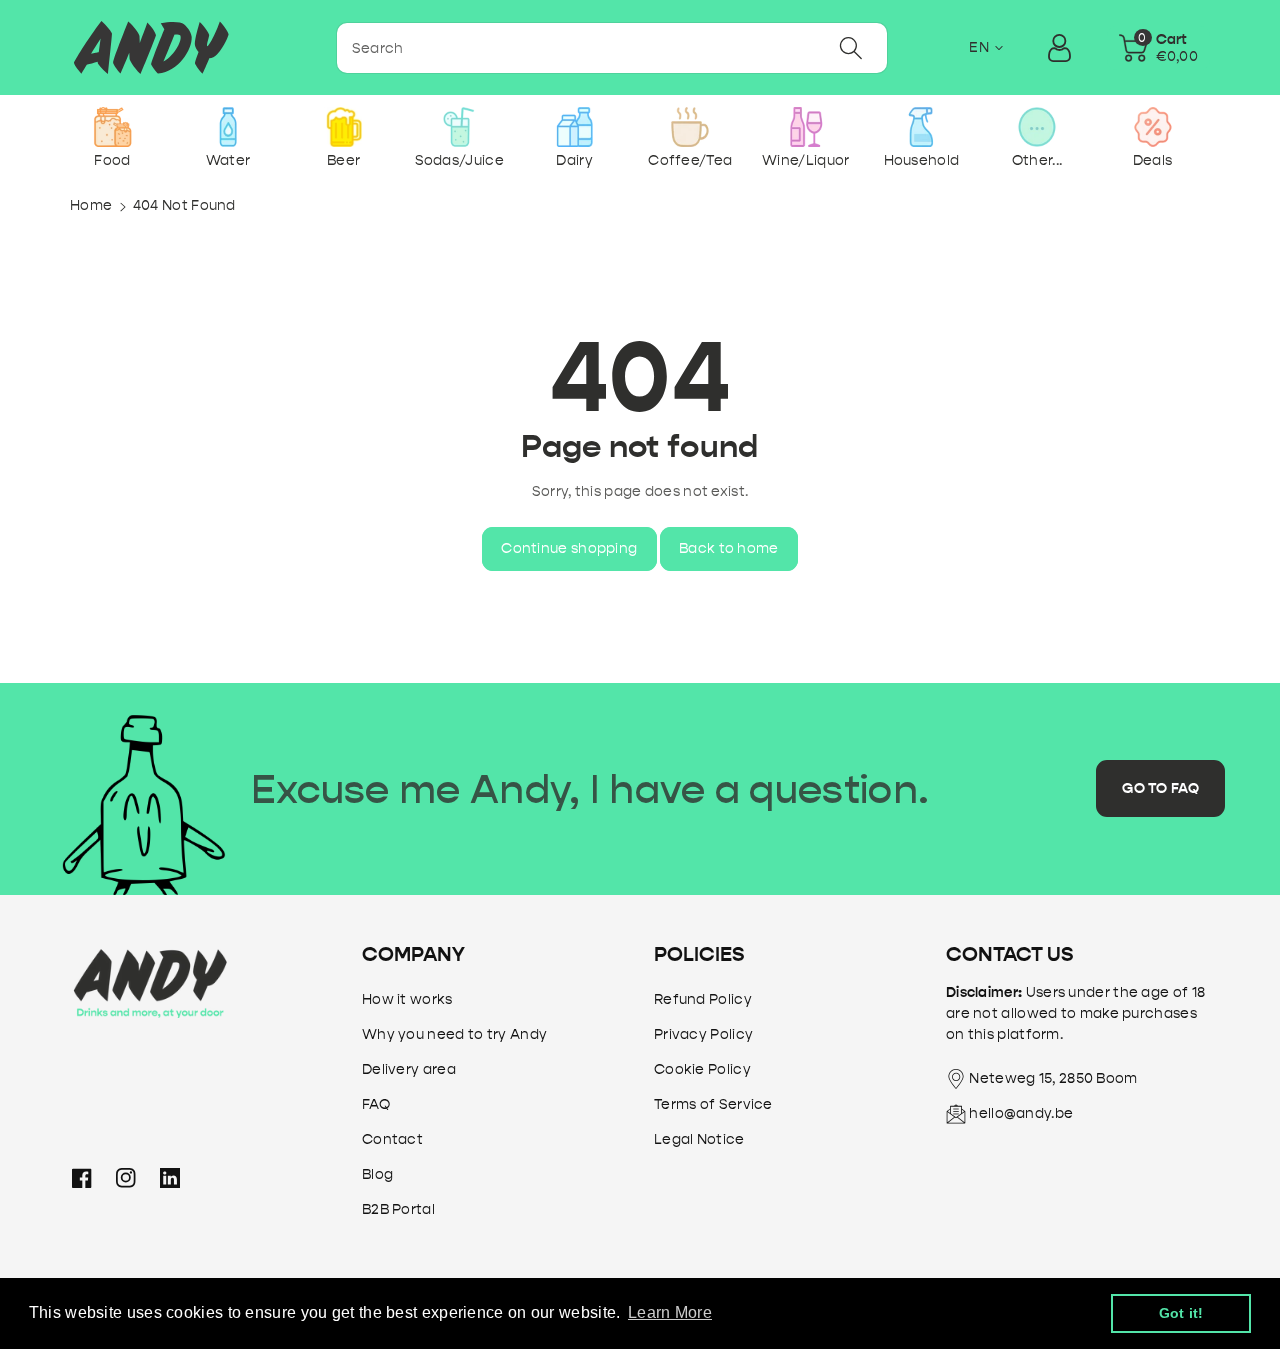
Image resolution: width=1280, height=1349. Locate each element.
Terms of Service (713, 1104)
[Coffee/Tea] (690, 127)
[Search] (851, 48)
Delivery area (409, 1069)
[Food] (112, 127)
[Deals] (1152, 127)
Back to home (729, 548)
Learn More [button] (670, 1312)
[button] (1159, 48)
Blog (377, 1174)
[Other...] (1036, 127)
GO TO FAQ (1160, 788)
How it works (407, 999)
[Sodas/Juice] (459, 127)
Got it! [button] (1181, 1313)
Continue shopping (569, 548)
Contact (392, 1139)
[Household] (921, 127)
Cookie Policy (702, 1069)
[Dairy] (574, 127)
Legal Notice (699, 1139)
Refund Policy (703, 999)
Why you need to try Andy (454, 1034)
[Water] (228, 127)
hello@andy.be (1021, 1113)
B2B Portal (398, 1209)
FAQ (376, 1104)
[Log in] (1060, 48)
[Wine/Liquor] (805, 127)
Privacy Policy (703, 1034)
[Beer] (343, 127)
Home (91, 205)
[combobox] (612, 48)
